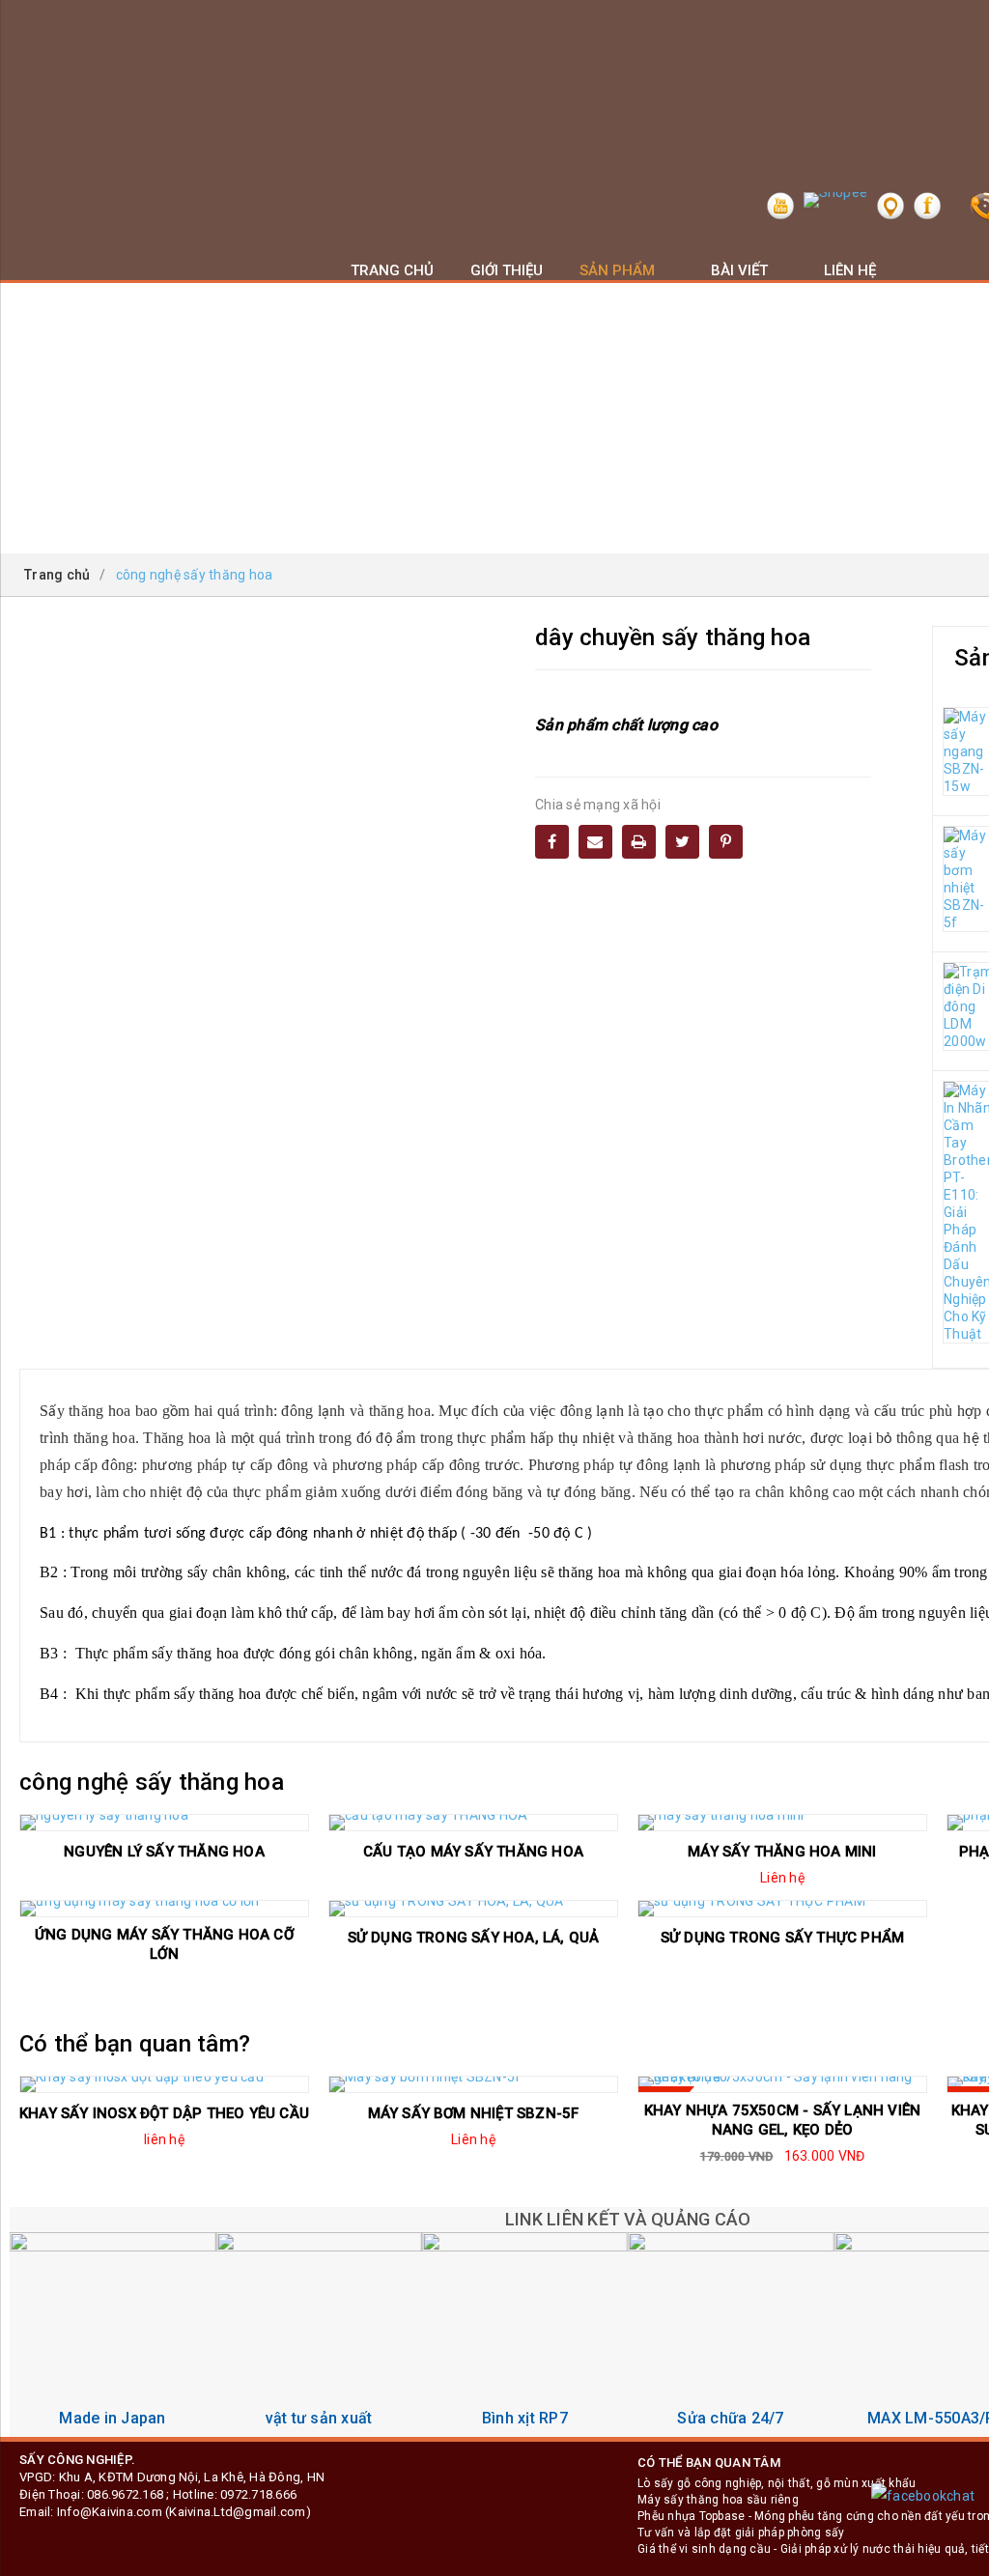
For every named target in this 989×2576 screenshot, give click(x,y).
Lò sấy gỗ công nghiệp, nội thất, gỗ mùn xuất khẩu (777, 2483)
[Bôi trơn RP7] (525, 2335)
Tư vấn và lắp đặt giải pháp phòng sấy (741, 2533)
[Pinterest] (726, 842)
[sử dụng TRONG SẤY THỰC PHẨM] (782, 1909)
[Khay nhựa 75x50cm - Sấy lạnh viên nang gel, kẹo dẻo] (782, 2084)
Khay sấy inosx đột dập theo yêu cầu (164, 2113)
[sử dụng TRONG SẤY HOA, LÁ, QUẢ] (473, 1909)
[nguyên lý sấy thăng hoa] (164, 1823)
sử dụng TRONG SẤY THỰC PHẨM (782, 1938)
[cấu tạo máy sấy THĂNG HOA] (473, 1823)
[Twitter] (682, 842)
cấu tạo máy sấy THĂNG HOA (473, 1852)
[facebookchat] (923, 2496)
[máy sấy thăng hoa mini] (782, 1823)
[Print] (639, 842)
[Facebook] (552, 842)
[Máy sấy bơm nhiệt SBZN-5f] (473, 2084)
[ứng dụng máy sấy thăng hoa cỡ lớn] (164, 1909)
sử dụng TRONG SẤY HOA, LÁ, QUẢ (474, 1938)
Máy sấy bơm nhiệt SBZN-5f (474, 2113)
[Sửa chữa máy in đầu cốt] (731, 2335)
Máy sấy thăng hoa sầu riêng (718, 2500)
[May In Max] (113, 2335)
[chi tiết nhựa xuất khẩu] (318, 2335)
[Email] (595, 842)
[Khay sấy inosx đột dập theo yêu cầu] (164, 2084)
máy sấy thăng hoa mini (782, 1852)
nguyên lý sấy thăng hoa (164, 1852)
